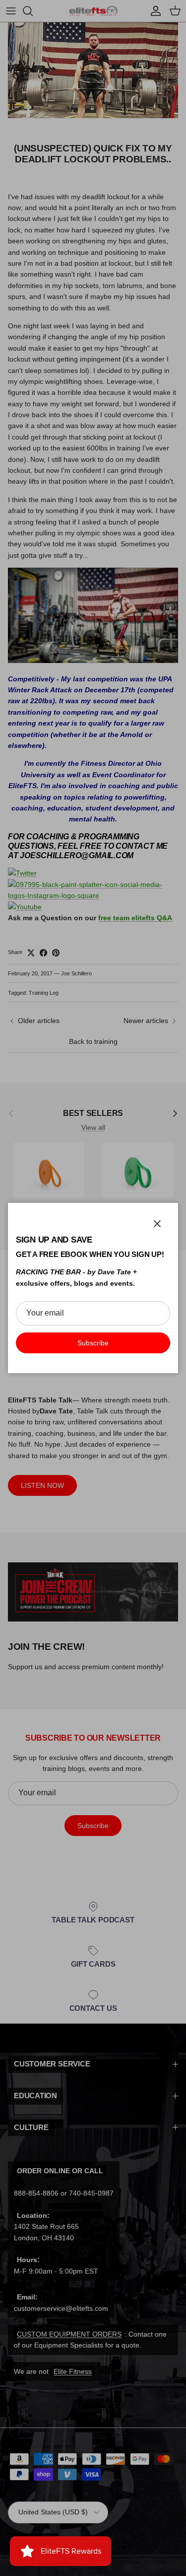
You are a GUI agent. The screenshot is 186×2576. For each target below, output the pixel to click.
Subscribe (93, 1343)
